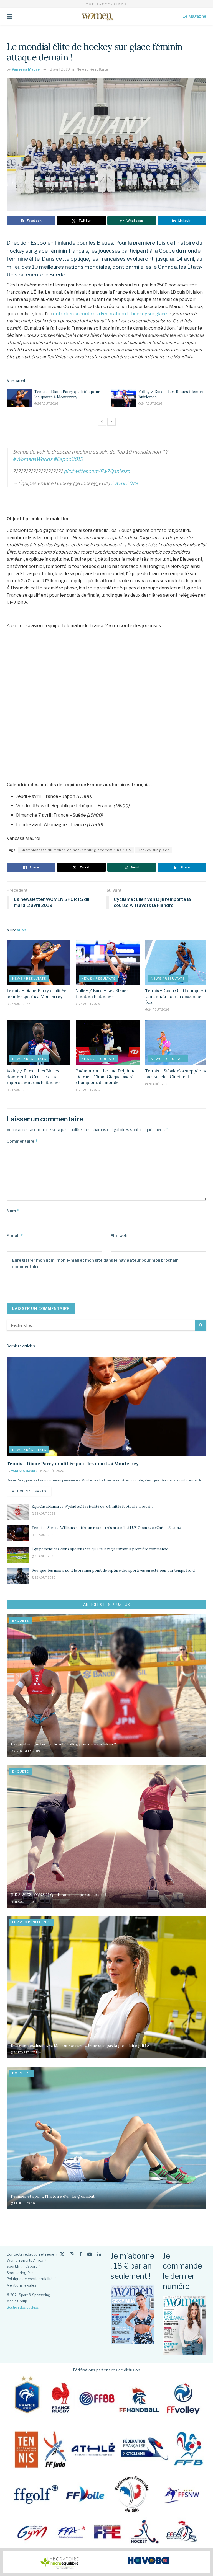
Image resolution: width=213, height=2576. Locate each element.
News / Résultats (92, 69)
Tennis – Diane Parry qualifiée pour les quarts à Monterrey (67, 394)
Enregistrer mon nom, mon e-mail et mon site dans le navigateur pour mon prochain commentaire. (95, 1263)
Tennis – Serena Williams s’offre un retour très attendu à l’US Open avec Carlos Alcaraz (106, 1528)
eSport (31, 2266)
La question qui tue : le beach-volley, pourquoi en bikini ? (63, 1744)
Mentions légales (21, 2285)
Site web (119, 1236)
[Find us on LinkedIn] (99, 2254)
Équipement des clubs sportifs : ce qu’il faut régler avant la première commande (100, 1549)
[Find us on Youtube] (90, 2254)
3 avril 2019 (60, 69)
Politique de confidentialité (30, 2279)
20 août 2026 (159, 1084)
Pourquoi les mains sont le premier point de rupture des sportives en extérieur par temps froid (113, 1570)
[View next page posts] (111, 422)
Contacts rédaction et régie (31, 2254)
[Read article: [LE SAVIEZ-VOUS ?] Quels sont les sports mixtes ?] (106, 1836)
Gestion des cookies (23, 2307)
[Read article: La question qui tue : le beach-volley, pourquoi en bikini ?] (106, 1686)
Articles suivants (32, 1491)
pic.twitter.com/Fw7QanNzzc (97, 471)
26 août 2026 (47, 404)
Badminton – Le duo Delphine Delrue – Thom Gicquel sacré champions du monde (106, 1077)
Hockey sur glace (154, 850)
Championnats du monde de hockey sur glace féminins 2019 (76, 850)
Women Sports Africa (25, 2260)
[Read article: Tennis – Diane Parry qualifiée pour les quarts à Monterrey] (19, 398)
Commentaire (22, 1141)
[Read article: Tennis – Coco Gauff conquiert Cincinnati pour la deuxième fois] (177, 962)
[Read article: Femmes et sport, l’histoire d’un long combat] (106, 2138)
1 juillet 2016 (24, 2203)
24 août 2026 (151, 404)
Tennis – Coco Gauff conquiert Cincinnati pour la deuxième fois (176, 996)
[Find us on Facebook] (81, 2254)
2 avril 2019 (124, 483)
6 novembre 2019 (27, 1751)
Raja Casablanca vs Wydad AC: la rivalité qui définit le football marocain (92, 1506)
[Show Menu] (9, 16)
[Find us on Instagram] (72, 2254)
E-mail (15, 1236)
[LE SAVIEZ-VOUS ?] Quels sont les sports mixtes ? (59, 1895)
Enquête (21, 1621)
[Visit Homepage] (97, 16)
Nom (13, 1211)
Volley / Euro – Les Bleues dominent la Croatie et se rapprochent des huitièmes (34, 1077)
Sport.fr (13, 2266)
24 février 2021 (25, 2052)
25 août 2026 (45, 1577)
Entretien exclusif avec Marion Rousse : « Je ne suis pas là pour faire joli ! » (80, 2045)
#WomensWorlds (33, 459)
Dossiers (21, 2073)
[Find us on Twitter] (62, 2254)
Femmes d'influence (32, 1922)
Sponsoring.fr (18, 2273)
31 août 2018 (24, 1902)
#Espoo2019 (68, 459)
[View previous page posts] (102, 422)
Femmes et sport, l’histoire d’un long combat (53, 2196)
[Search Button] (201, 1325)
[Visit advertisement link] (106, 2562)
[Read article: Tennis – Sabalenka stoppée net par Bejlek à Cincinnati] (177, 1043)
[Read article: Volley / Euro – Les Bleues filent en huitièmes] (123, 398)
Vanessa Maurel (26, 69)
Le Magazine (194, 16)
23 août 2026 (89, 1090)
